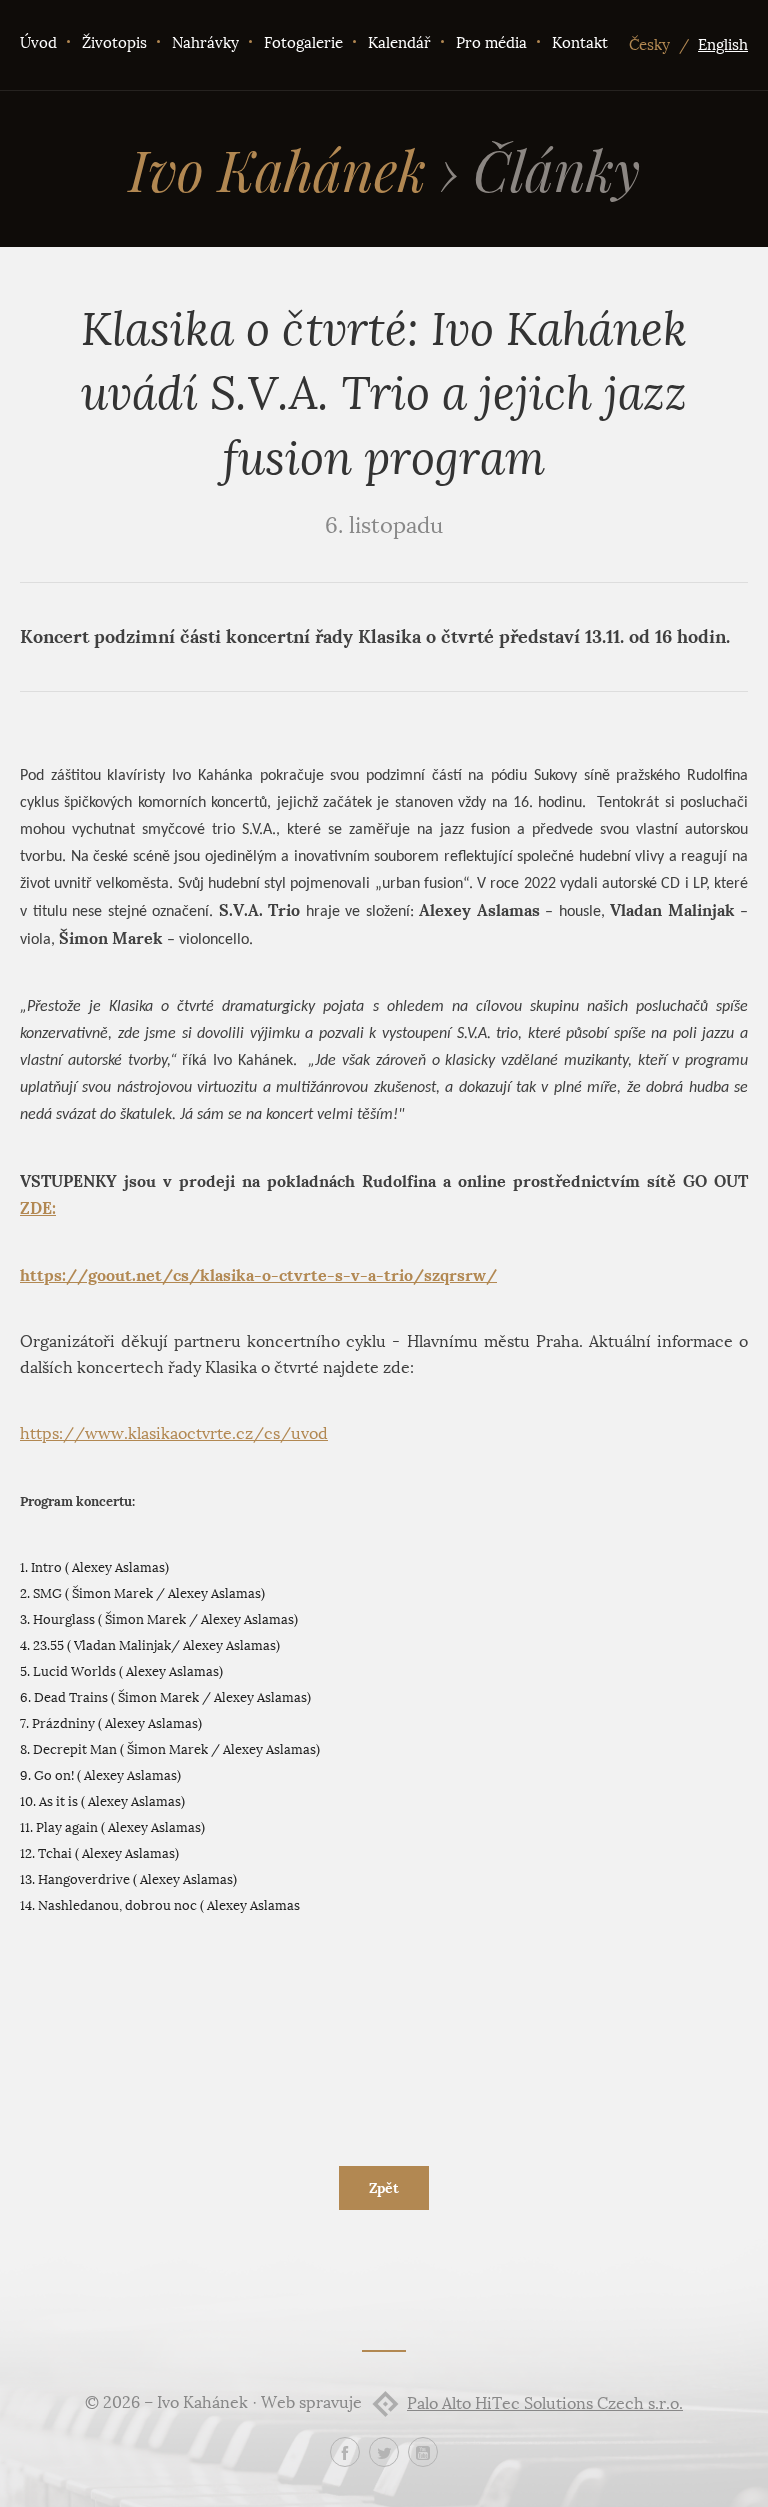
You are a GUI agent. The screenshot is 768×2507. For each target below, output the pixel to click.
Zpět (384, 2188)
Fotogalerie (303, 43)
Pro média (491, 43)
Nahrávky (205, 43)
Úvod (38, 43)
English (723, 45)
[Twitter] (384, 2452)
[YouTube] (423, 2452)
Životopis (114, 43)
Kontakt (580, 43)
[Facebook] (345, 2452)
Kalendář (399, 43)
